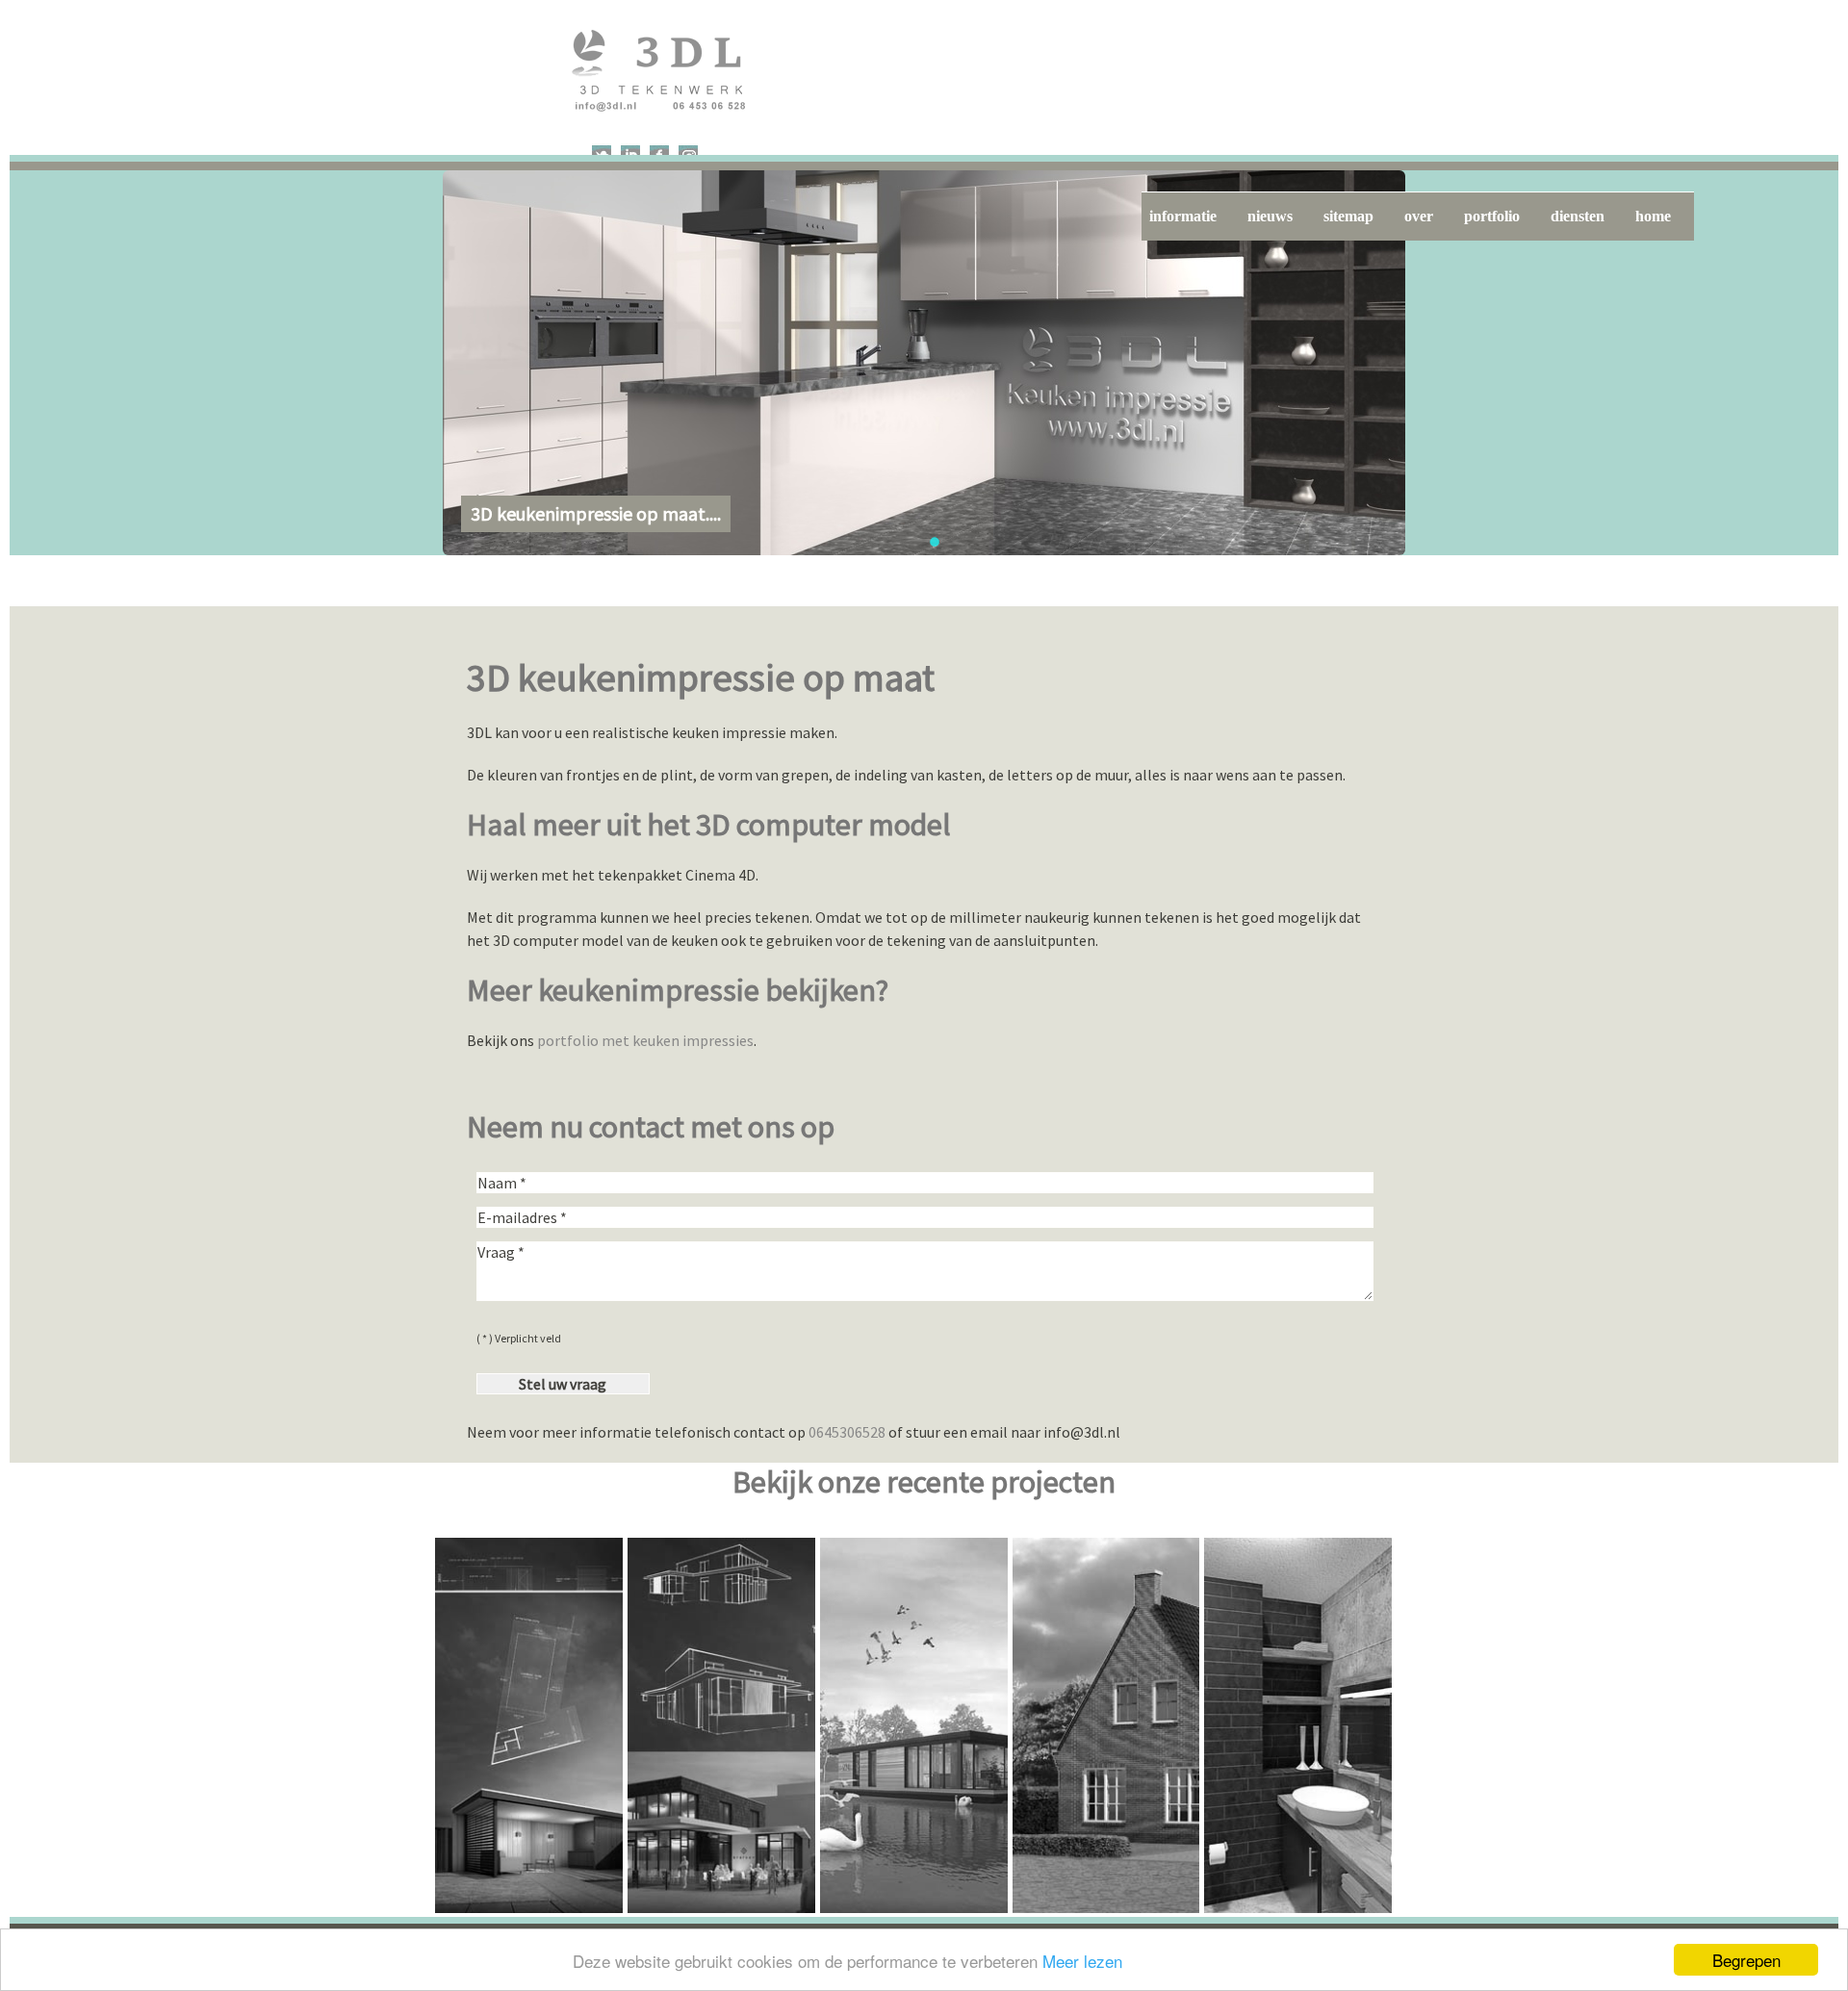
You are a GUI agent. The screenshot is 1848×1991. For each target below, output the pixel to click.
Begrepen (1746, 1960)
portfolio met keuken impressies (645, 1040)
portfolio (1492, 216)
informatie (1183, 216)
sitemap (1348, 216)
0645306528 (847, 1432)
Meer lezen (1082, 1961)
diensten (1578, 216)
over (1419, 216)
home (1653, 216)
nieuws (1270, 216)
